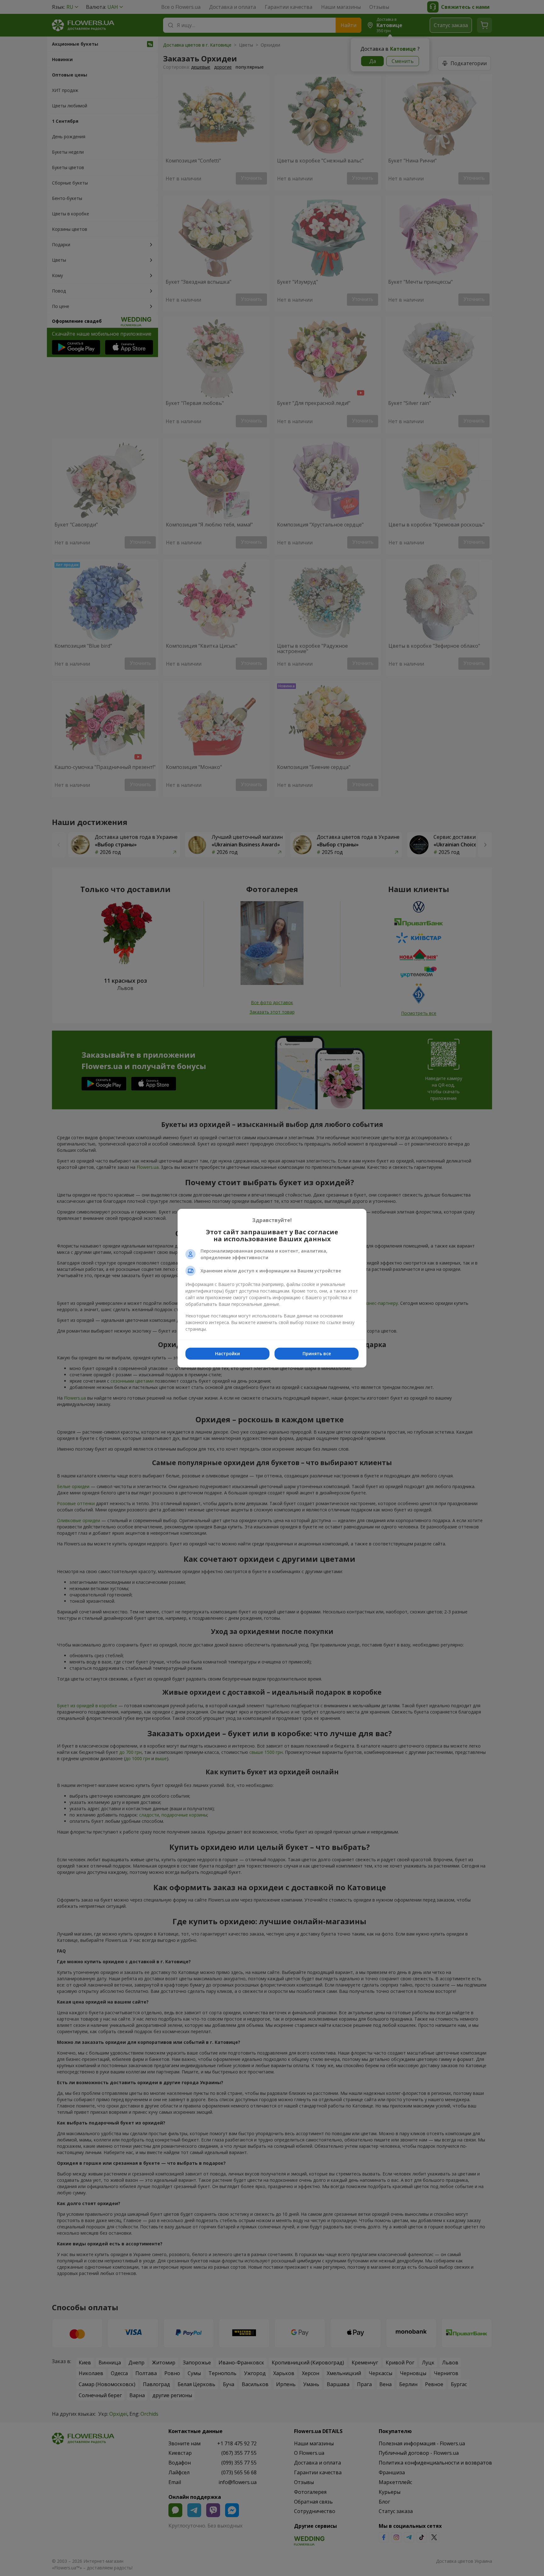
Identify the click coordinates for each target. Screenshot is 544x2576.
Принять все (317, 1353)
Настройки (227, 1353)
